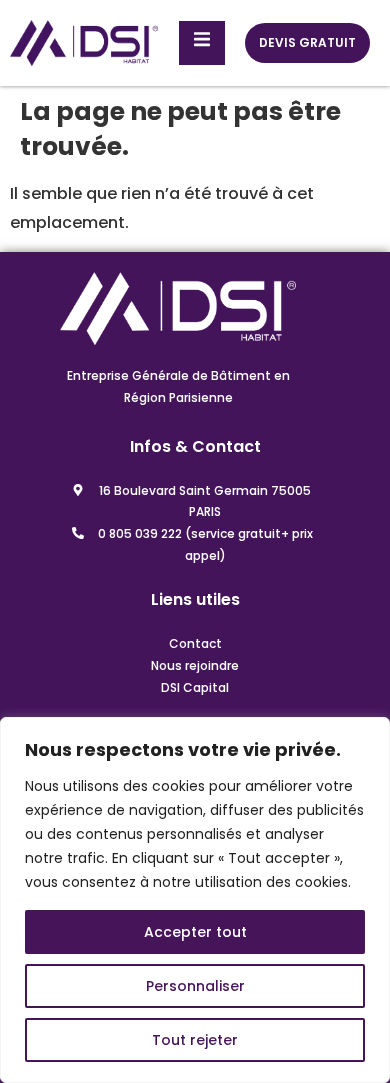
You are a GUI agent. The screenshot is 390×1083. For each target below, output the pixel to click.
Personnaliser (195, 986)
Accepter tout (195, 932)
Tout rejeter (195, 1040)
